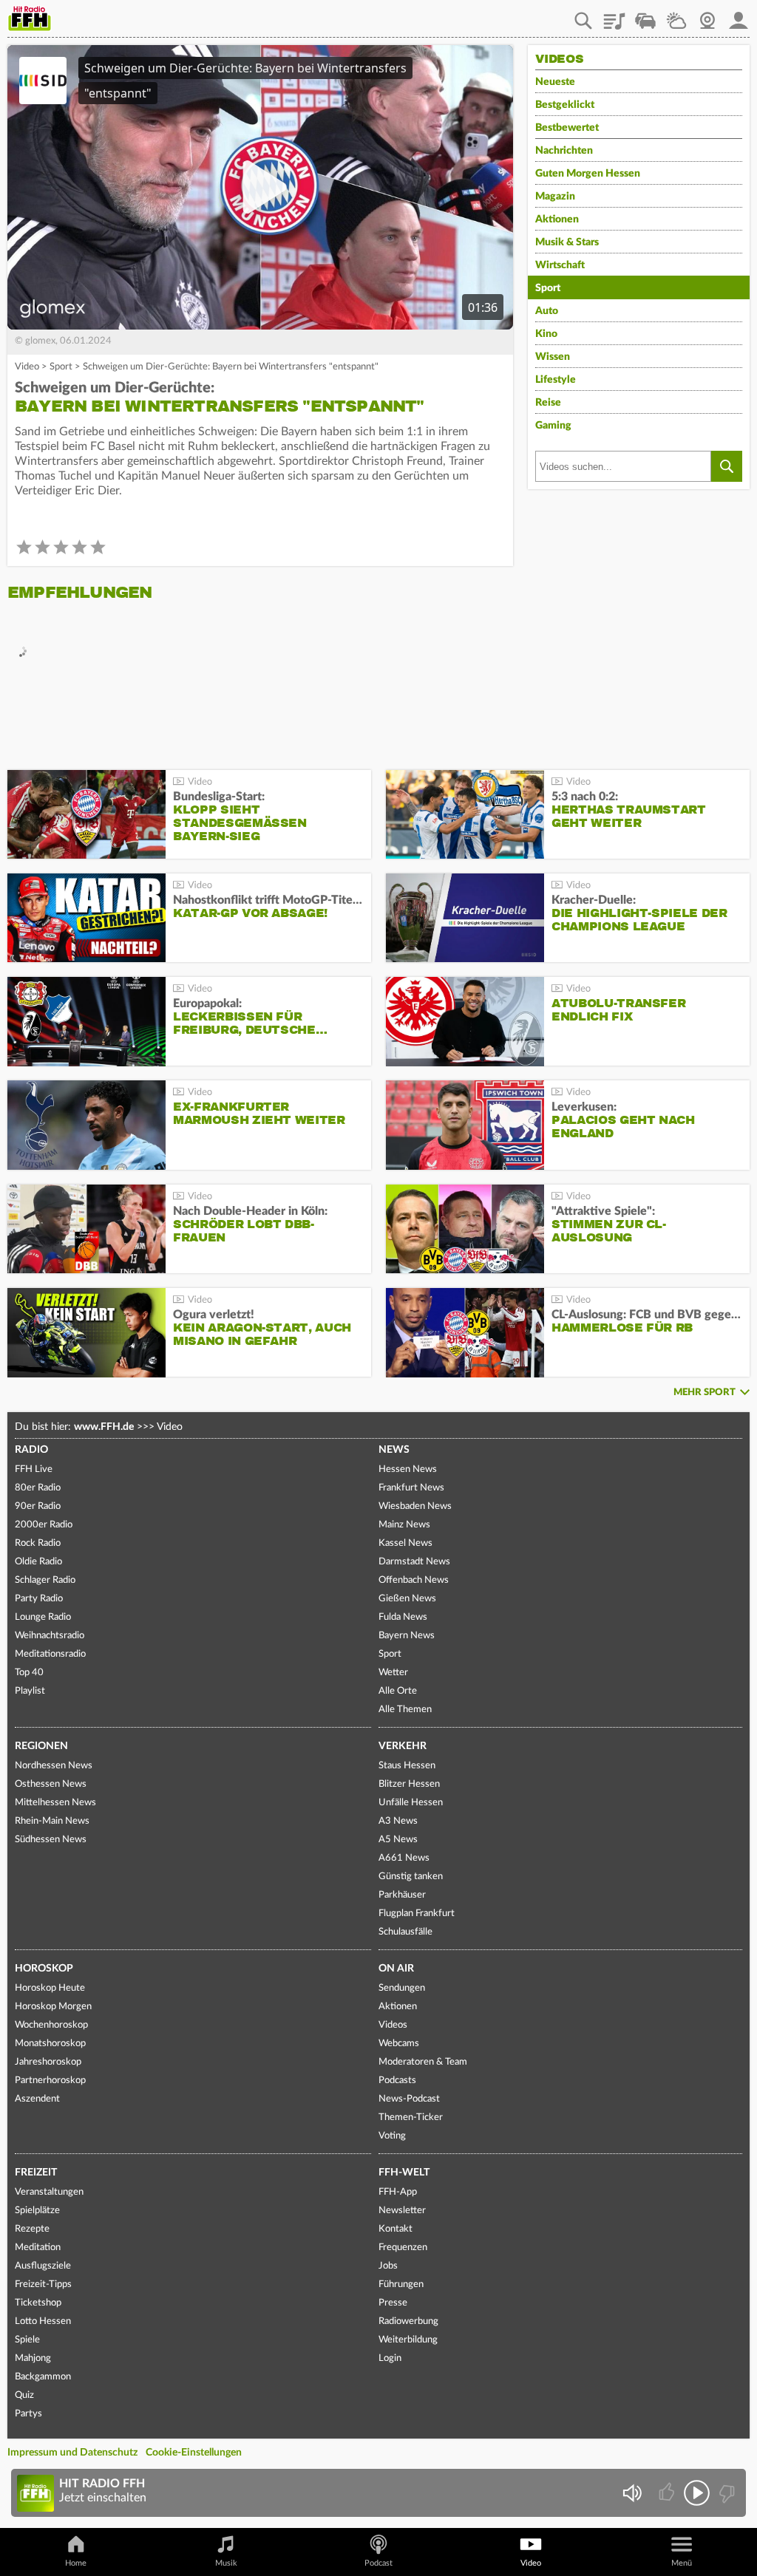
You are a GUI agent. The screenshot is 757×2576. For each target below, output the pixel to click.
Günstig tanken (411, 1877)
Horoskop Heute (50, 1988)
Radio (31, 1450)
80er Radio (38, 1488)
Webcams (399, 2044)
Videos (393, 2025)
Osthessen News (51, 1784)
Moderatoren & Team (423, 2062)
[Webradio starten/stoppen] (697, 2493)
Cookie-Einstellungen (194, 2453)
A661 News (404, 1858)
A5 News (398, 1840)
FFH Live (34, 1469)
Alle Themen (405, 1710)
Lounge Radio (43, 1617)
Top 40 (29, 1673)
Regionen (41, 1746)
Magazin (555, 197)
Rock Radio (38, 1543)
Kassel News (405, 1543)
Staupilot (645, 16)
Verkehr (403, 1746)
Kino (546, 334)
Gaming (553, 426)
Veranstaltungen (49, 2192)
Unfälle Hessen (411, 1803)
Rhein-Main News (52, 1821)
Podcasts (397, 2081)
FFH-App (398, 2192)
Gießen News (407, 1599)
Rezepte (32, 2229)
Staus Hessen (407, 1766)
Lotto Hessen (43, 2321)
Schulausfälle (405, 1932)
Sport (61, 367)
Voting (392, 2136)
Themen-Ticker (411, 2117)
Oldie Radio (38, 1562)
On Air (396, 1969)
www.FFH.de (104, 1427)
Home (76, 2563)
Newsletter (402, 2211)
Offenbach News (414, 1580)
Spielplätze (37, 2211)
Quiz (24, 2395)
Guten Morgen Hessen (588, 174)
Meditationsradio (50, 1654)
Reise (548, 403)
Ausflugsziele (43, 2266)
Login (390, 2358)
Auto (547, 311)
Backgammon (43, 2377)
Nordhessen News (54, 1766)
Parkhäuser (402, 1895)
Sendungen (402, 1988)
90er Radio (38, 1506)
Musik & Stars (567, 242)
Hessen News (408, 1469)
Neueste (555, 82)
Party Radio (39, 1599)
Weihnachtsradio (50, 1636)
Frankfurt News (411, 1488)
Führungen (401, 2284)
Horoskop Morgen (53, 2007)
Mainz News (404, 1525)
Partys (28, 2414)
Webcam (707, 16)
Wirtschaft (560, 265)
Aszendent (37, 2099)
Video (27, 367)
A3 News (398, 1821)
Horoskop (44, 1969)
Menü (682, 2563)
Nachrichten (564, 151)
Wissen (553, 357)
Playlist (614, 16)
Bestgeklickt (565, 105)
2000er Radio (44, 1525)
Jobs (388, 2266)
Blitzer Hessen (409, 1784)
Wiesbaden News (415, 1506)
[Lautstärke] (632, 2493)
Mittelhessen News (55, 1803)
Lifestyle (556, 380)
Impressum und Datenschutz (72, 2453)
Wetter (676, 16)
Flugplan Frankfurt (417, 1914)
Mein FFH (739, 16)
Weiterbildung (408, 2340)
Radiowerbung (408, 2321)
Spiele (27, 2340)
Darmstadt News (414, 1562)
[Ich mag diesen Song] (668, 2493)
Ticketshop (38, 2303)
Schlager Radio (45, 1580)
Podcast (378, 2563)
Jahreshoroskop (48, 2062)
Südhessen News (51, 1840)
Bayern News (407, 1636)
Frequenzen (403, 2248)
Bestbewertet (567, 128)
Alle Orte (398, 1691)
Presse (393, 2303)
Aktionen (557, 219)
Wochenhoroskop (51, 2025)
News (394, 1450)
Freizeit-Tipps (43, 2284)
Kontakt (396, 2229)
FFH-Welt (404, 2173)
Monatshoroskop (50, 2044)
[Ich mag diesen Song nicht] (726, 2493)
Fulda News (403, 1617)
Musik (226, 2563)
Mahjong (33, 2358)
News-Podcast (409, 2099)
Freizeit (36, 2173)
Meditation (38, 2248)
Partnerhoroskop (50, 2081)
